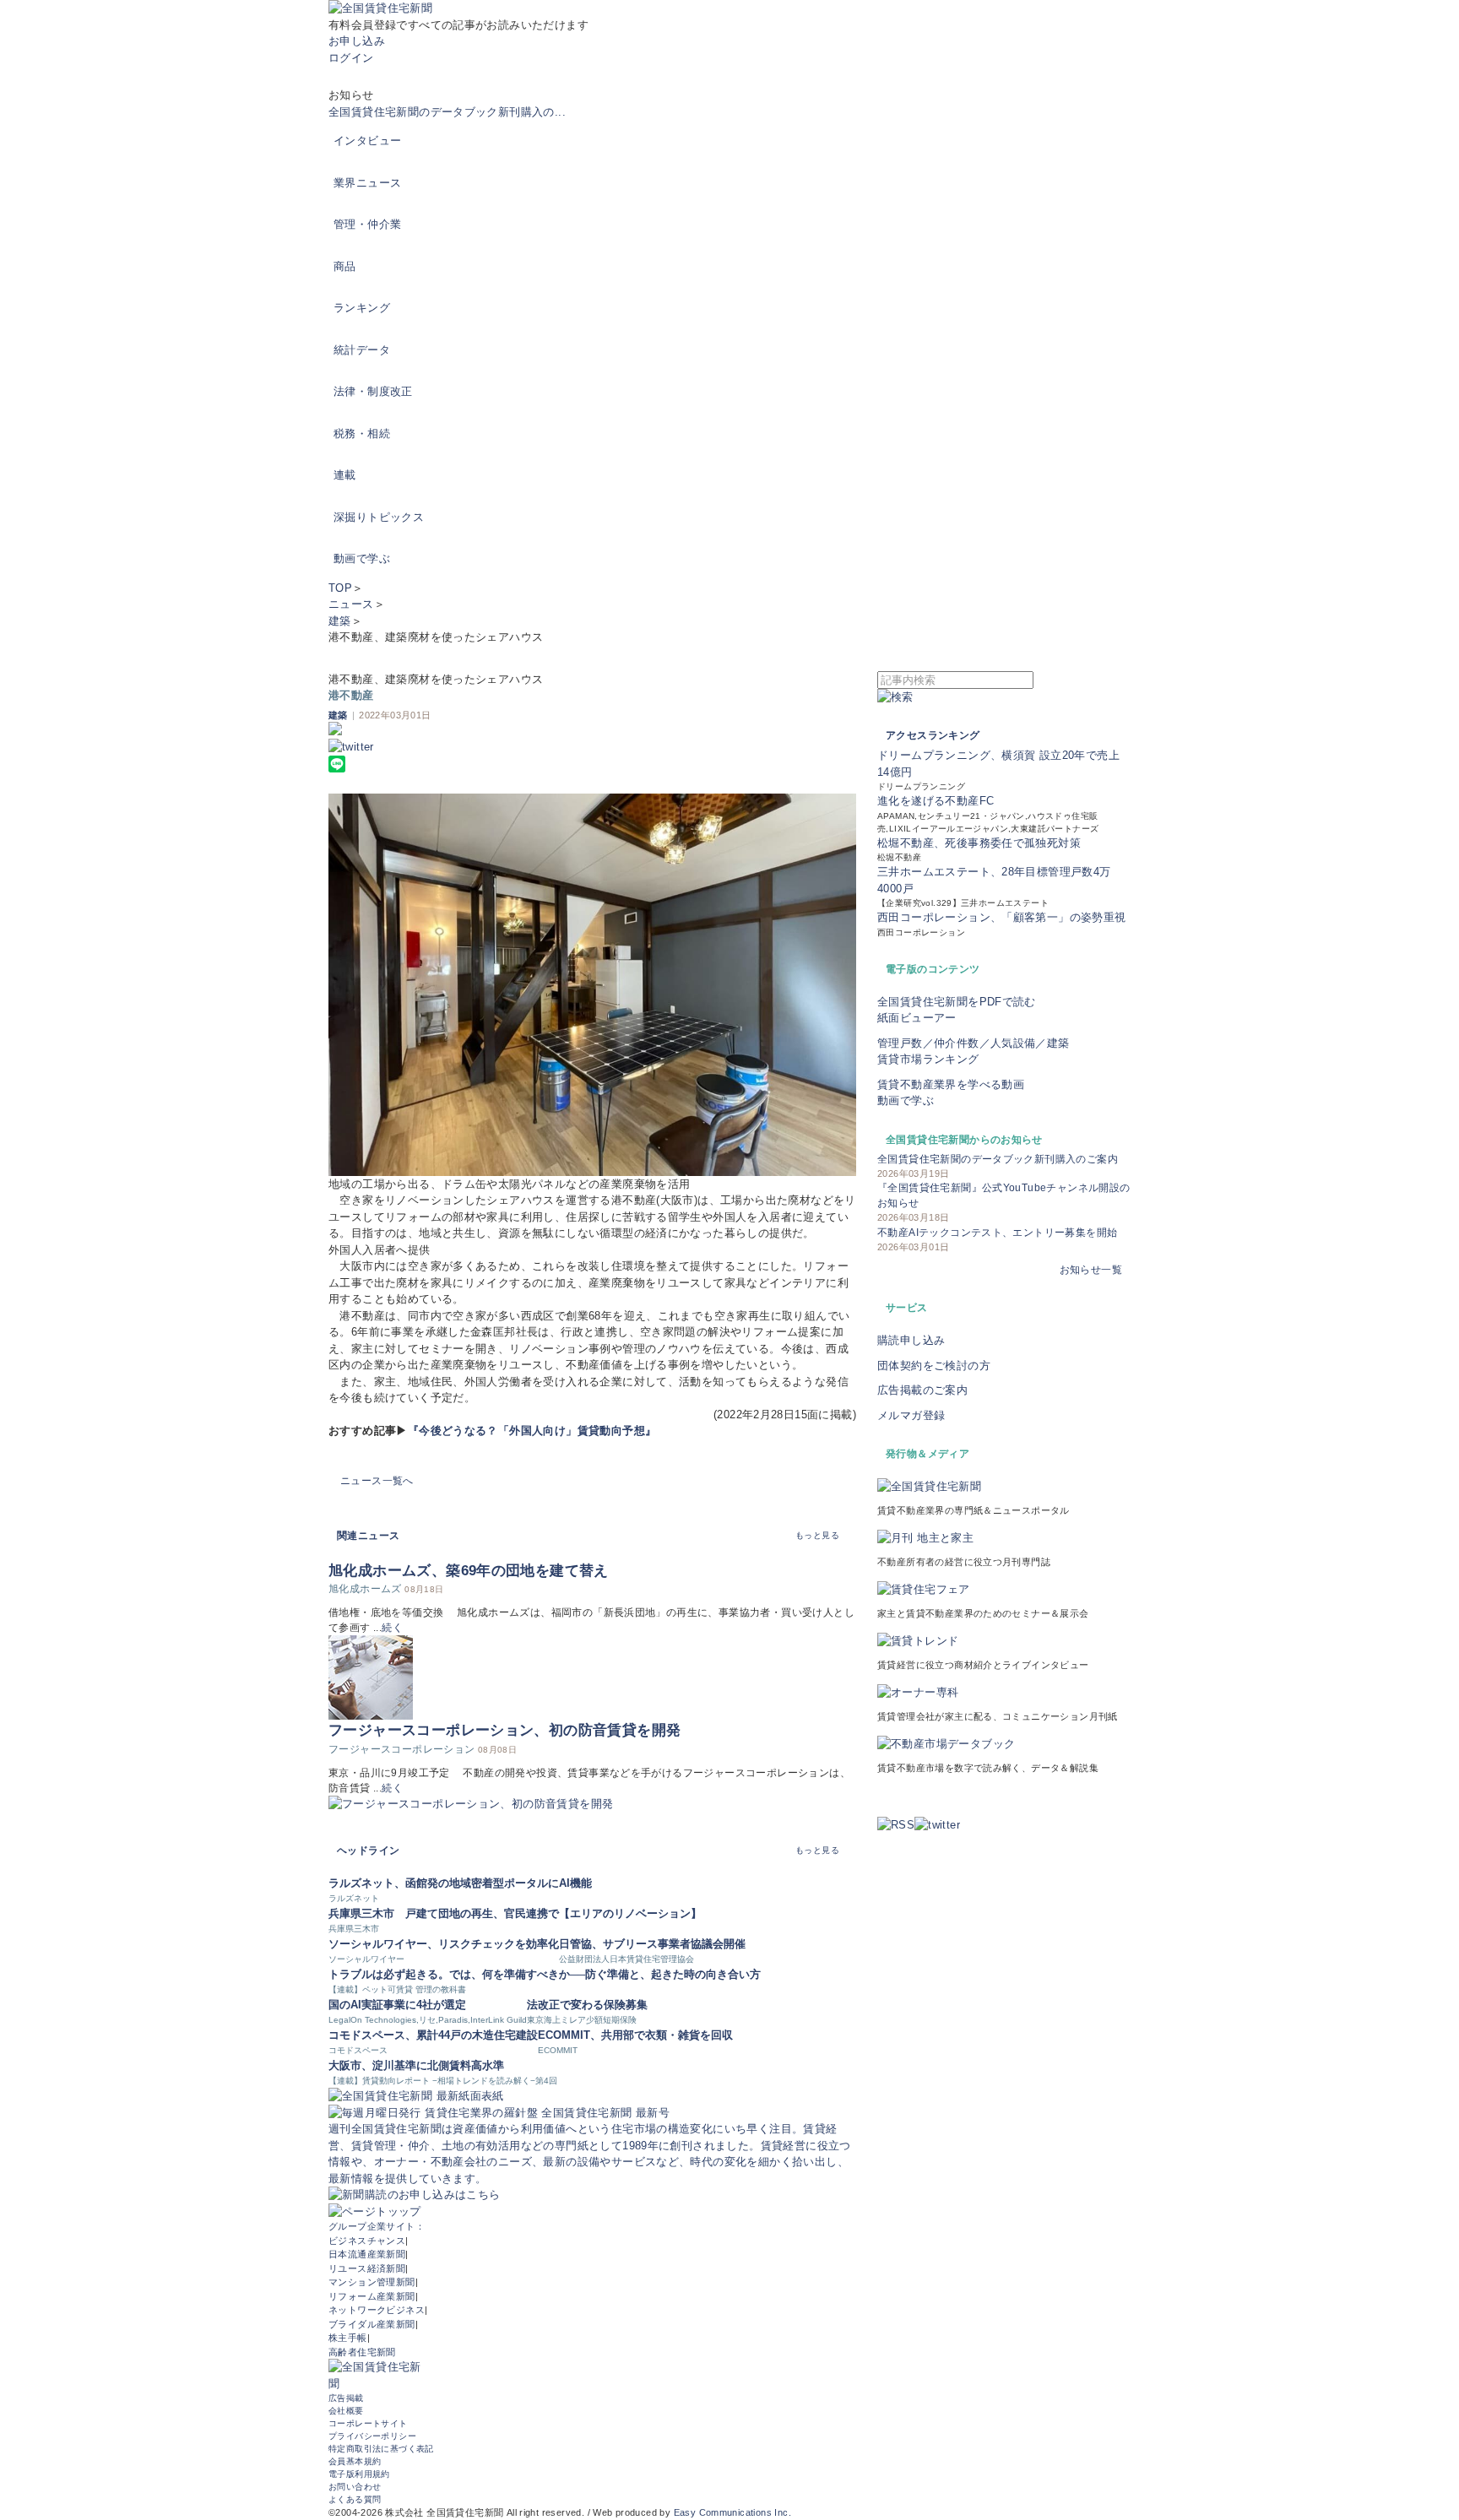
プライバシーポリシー (372, 2436)
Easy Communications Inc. (732, 2512)
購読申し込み (911, 1340)
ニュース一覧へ (377, 1481)
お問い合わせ (355, 2487)
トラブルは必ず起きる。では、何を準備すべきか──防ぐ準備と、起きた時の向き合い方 (545, 1974)
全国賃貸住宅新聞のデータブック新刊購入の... (447, 112)
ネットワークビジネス (377, 2310)
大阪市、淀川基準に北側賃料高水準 (416, 2065)
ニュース (351, 604)
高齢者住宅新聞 (362, 2352)
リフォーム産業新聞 (372, 2296)
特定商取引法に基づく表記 (381, 2449)
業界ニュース (367, 183)
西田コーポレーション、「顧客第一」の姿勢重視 (1002, 917)
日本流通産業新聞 (367, 2254)
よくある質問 (355, 2499)
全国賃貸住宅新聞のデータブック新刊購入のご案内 (998, 1159)
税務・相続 (362, 434)
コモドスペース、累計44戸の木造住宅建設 (433, 2035)
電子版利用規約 (359, 2474)
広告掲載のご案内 (922, 1390)
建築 (340, 621)
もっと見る (817, 1535)
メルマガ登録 (911, 1415)
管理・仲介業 (367, 224)
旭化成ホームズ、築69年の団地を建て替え (469, 1571)
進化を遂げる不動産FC (936, 801)
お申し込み (357, 41)
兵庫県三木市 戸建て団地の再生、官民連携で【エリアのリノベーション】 (515, 1913)
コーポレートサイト (368, 2423)
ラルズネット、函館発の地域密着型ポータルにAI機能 (460, 1883)
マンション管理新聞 (372, 2282)
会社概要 (346, 2411)
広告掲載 (346, 2398)
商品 (345, 266)
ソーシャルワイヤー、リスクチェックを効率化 (444, 1944)
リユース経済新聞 (367, 2268)
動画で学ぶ (362, 558)
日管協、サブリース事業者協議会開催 (652, 1944)
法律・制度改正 (373, 391)
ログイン (351, 58)
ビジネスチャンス (367, 2241)
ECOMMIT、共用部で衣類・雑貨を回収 (635, 2035)
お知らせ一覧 (1091, 1270)
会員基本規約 (355, 2461)
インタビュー (367, 141)
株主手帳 (348, 2338)
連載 (345, 475)
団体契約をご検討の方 (934, 1366)
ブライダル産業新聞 (372, 2324)
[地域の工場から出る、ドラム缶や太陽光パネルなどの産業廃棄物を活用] (592, 985)
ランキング (362, 308)
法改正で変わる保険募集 (587, 2005)
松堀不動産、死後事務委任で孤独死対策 (979, 843)
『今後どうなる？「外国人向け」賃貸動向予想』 (532, 1431)
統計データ (362, 350)
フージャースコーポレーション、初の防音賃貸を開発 (504, 1730)
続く (392, 1628)
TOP (340, 588)
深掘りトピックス (379, 517)
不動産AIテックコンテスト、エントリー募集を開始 (997, 1233)
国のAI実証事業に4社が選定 (397, 2005)
